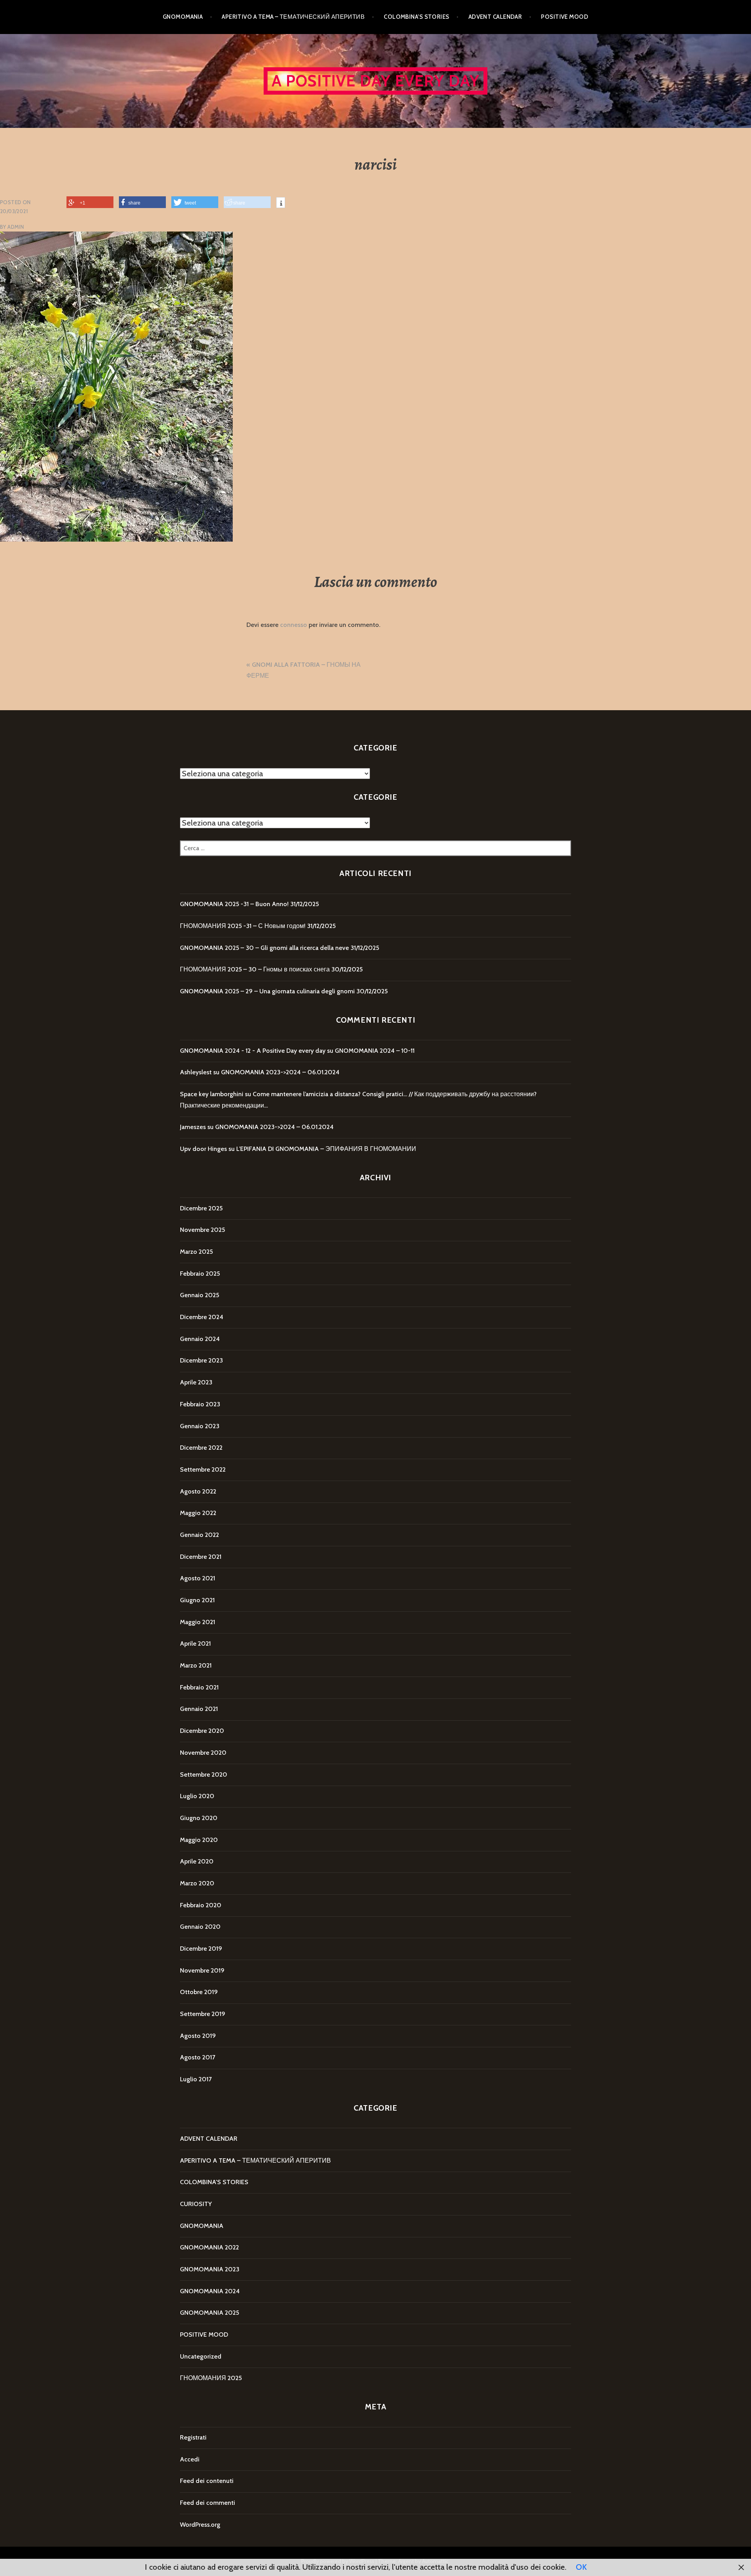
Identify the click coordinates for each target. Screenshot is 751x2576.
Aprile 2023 (196, 1382)
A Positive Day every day (376, 81)
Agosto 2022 (198, 1491)
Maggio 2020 (199, 1840)
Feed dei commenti (208, 2503)
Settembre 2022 (203, 1469)
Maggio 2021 (198, 1622)
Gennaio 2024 (200, 1339)
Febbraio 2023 (200, 1404)
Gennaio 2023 (200, 1426)
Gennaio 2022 (199, 1535)
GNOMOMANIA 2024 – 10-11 (375, 1051)
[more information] (281, 204)
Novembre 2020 (203, 1753)
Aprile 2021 (195, 1643)
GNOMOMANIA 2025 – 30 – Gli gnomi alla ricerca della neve (264, 948)
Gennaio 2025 (199, 1295)
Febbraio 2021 (199, 1687)
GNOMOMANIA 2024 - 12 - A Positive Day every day (253, 1051)
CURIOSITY (196, 2204)
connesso (294, 625)
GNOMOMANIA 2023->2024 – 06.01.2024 (280, 1072)
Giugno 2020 (199, 1818)
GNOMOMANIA (183, 17)
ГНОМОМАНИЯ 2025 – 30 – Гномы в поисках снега (255, 969)
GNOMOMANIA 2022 (209, 2247)
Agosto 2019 (198, 2036)
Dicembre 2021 (201, 1557)
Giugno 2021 (197, 1600)
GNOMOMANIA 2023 (210, 2269)
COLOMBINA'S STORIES (214, 2182)
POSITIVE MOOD (565, 17)
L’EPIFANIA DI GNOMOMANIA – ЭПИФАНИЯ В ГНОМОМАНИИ (326, 1149)
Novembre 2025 (202, 1230)
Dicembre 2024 (202, 1317)
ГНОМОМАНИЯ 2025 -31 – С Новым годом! (243, 926)
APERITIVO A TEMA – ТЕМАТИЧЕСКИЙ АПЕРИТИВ (293, 17)
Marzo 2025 (196, 1252)
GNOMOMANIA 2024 (210, 2291)
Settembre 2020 (204, 1774)
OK (581, 2567)
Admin (16, 227)
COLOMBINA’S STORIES (417, 17)
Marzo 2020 (197, 1883)
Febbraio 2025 (200, 1274)
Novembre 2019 (202, 1970)
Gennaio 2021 (199, 1709)
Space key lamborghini (212, 1094)
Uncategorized (201, 2356)
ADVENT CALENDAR (495, 17)
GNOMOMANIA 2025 (209, 2313)
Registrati (193, 2437)
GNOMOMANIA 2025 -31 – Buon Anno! (234, 904)
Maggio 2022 (198, 1513)
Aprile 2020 (197, 1861)
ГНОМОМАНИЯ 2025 (211, 2378)
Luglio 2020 (197, 1796)
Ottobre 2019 (199, 1992)
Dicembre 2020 (202, 1731)
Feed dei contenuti (207, 2481)
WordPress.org (200, 2525)
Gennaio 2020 (200, 1927)
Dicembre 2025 (201, 1208)
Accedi (190, 2459)
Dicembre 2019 (201, 1949)
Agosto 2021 (198, 1578)
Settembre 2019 (203, 2014)
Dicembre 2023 (201, 1360)
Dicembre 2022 (201, 1448)
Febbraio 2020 (201, 1905)
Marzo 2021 (196, 1665)
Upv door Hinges (203, 1149)
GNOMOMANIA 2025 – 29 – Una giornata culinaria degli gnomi (267, 991)
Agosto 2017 (198, 2057)
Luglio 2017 (196, 2079)
